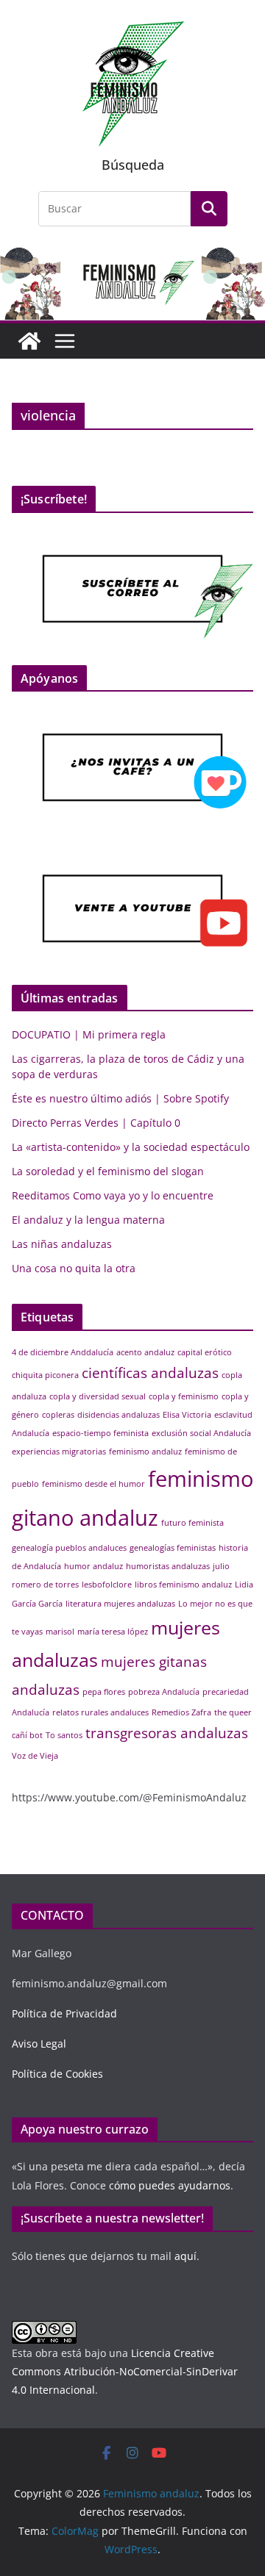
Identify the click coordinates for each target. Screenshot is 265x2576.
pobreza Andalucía (164, 1692)
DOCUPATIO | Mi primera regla (89, 1034)
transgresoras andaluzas (167, 1733)
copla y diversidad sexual (98, 1396)
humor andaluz (93, 1566)
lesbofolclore (107, 1585)
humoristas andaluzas (168, 1566)
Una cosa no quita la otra (74, 1268)
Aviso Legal (39, 2044)
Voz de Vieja (35, 1756)
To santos (64, 1735)
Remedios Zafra (181, 1712)
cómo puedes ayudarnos (168, 2185)
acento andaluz (145, 1352)
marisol (60, 1632)
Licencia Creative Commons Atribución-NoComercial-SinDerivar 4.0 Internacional (125, 2371)
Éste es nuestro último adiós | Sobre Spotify (120, 1098)
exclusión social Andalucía (201, 1433)
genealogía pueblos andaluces (69, 1548)
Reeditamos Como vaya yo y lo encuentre (113, 1195)
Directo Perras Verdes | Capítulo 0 (96, 1123)
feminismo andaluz (145, 1452)
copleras (58, 1415)
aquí (185, 2256)
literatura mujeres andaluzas (120, 1604)
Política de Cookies (57, 2074)
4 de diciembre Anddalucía (63, 1352)
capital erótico (205, 1352)
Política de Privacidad (64, 2013)
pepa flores (104, 1692)
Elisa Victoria (187, 1415)
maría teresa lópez (113, 1632)
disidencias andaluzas (119, 1415)
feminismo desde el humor (93, 1484)
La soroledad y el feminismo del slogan (108, 1171)
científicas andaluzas (150, 1373)
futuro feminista (192, 1523)
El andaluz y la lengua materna (88, 1220)
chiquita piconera (45, 1375)
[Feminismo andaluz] (29, 341)
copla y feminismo (184, 1396)
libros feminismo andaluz (183, 1585)
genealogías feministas (173, 1548)
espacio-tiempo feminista (100, 1433)
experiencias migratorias (59, 1452)
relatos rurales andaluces (100, 1712)
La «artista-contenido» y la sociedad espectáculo (131, 1147)
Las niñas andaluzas (62, 1244)
